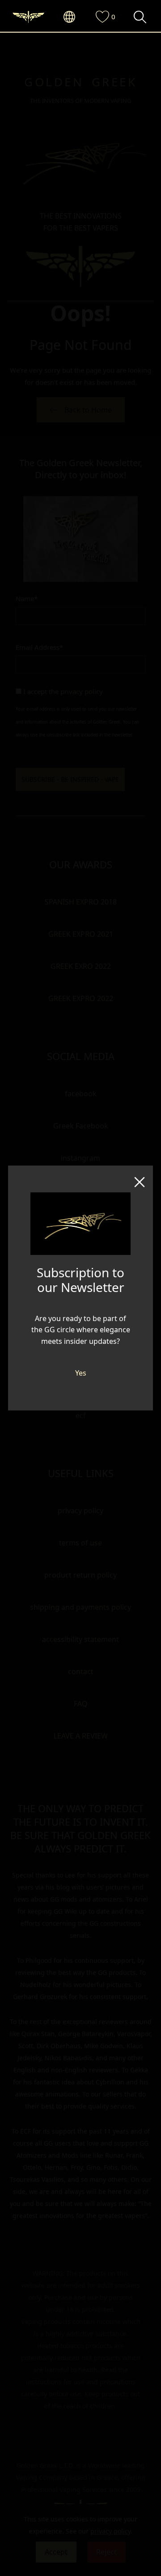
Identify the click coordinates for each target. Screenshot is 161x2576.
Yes (81, 1373)
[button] (74, 17)
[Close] (140, 1179)
